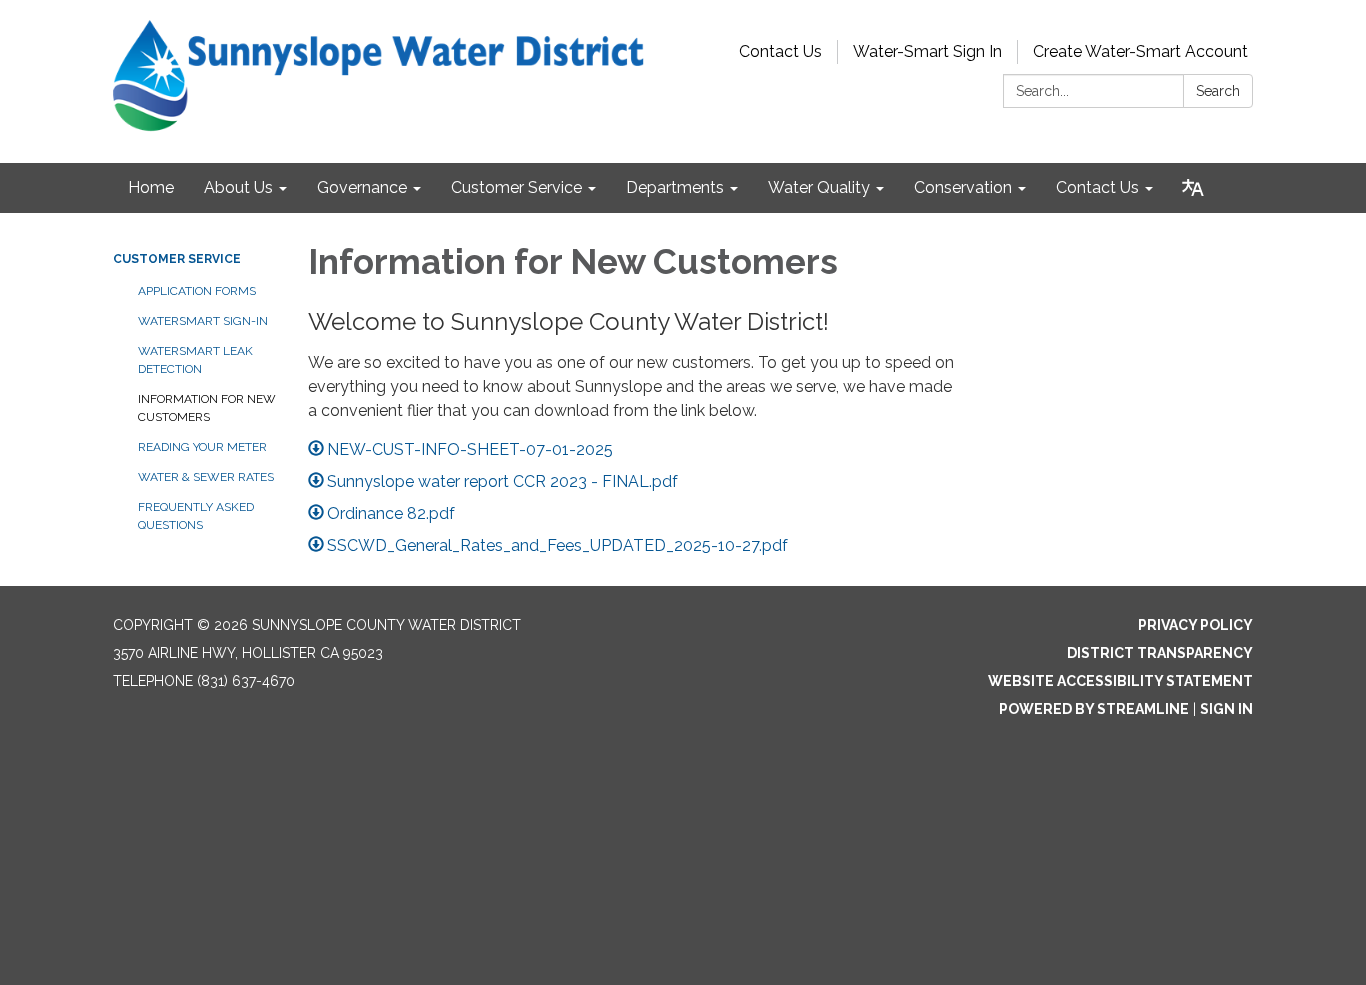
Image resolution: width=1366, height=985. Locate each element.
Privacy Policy (1195, 625)
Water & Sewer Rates (206, 477)
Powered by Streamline (1094, 709)
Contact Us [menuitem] (1097, 187)
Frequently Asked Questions (196, 516)
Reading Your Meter (202, 447)
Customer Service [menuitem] (516, 187)
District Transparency (1160, 653)
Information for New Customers (207, 408)
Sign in (1226, 709)
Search (1218, 91)
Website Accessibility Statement (1120, 681)
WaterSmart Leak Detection (195, 360)
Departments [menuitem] (675, 187)
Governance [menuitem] (362, 187)
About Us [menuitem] (238, 187)
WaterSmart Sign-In (203, 321)
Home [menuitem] (151, 187)
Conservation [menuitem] (963, 187)
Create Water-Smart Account (1140, 51)
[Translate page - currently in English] (1193, 188)
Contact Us (780, 51)
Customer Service (177, 259)
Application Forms (197, 291)
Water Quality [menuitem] (819, 187)
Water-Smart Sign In (927, 51)
